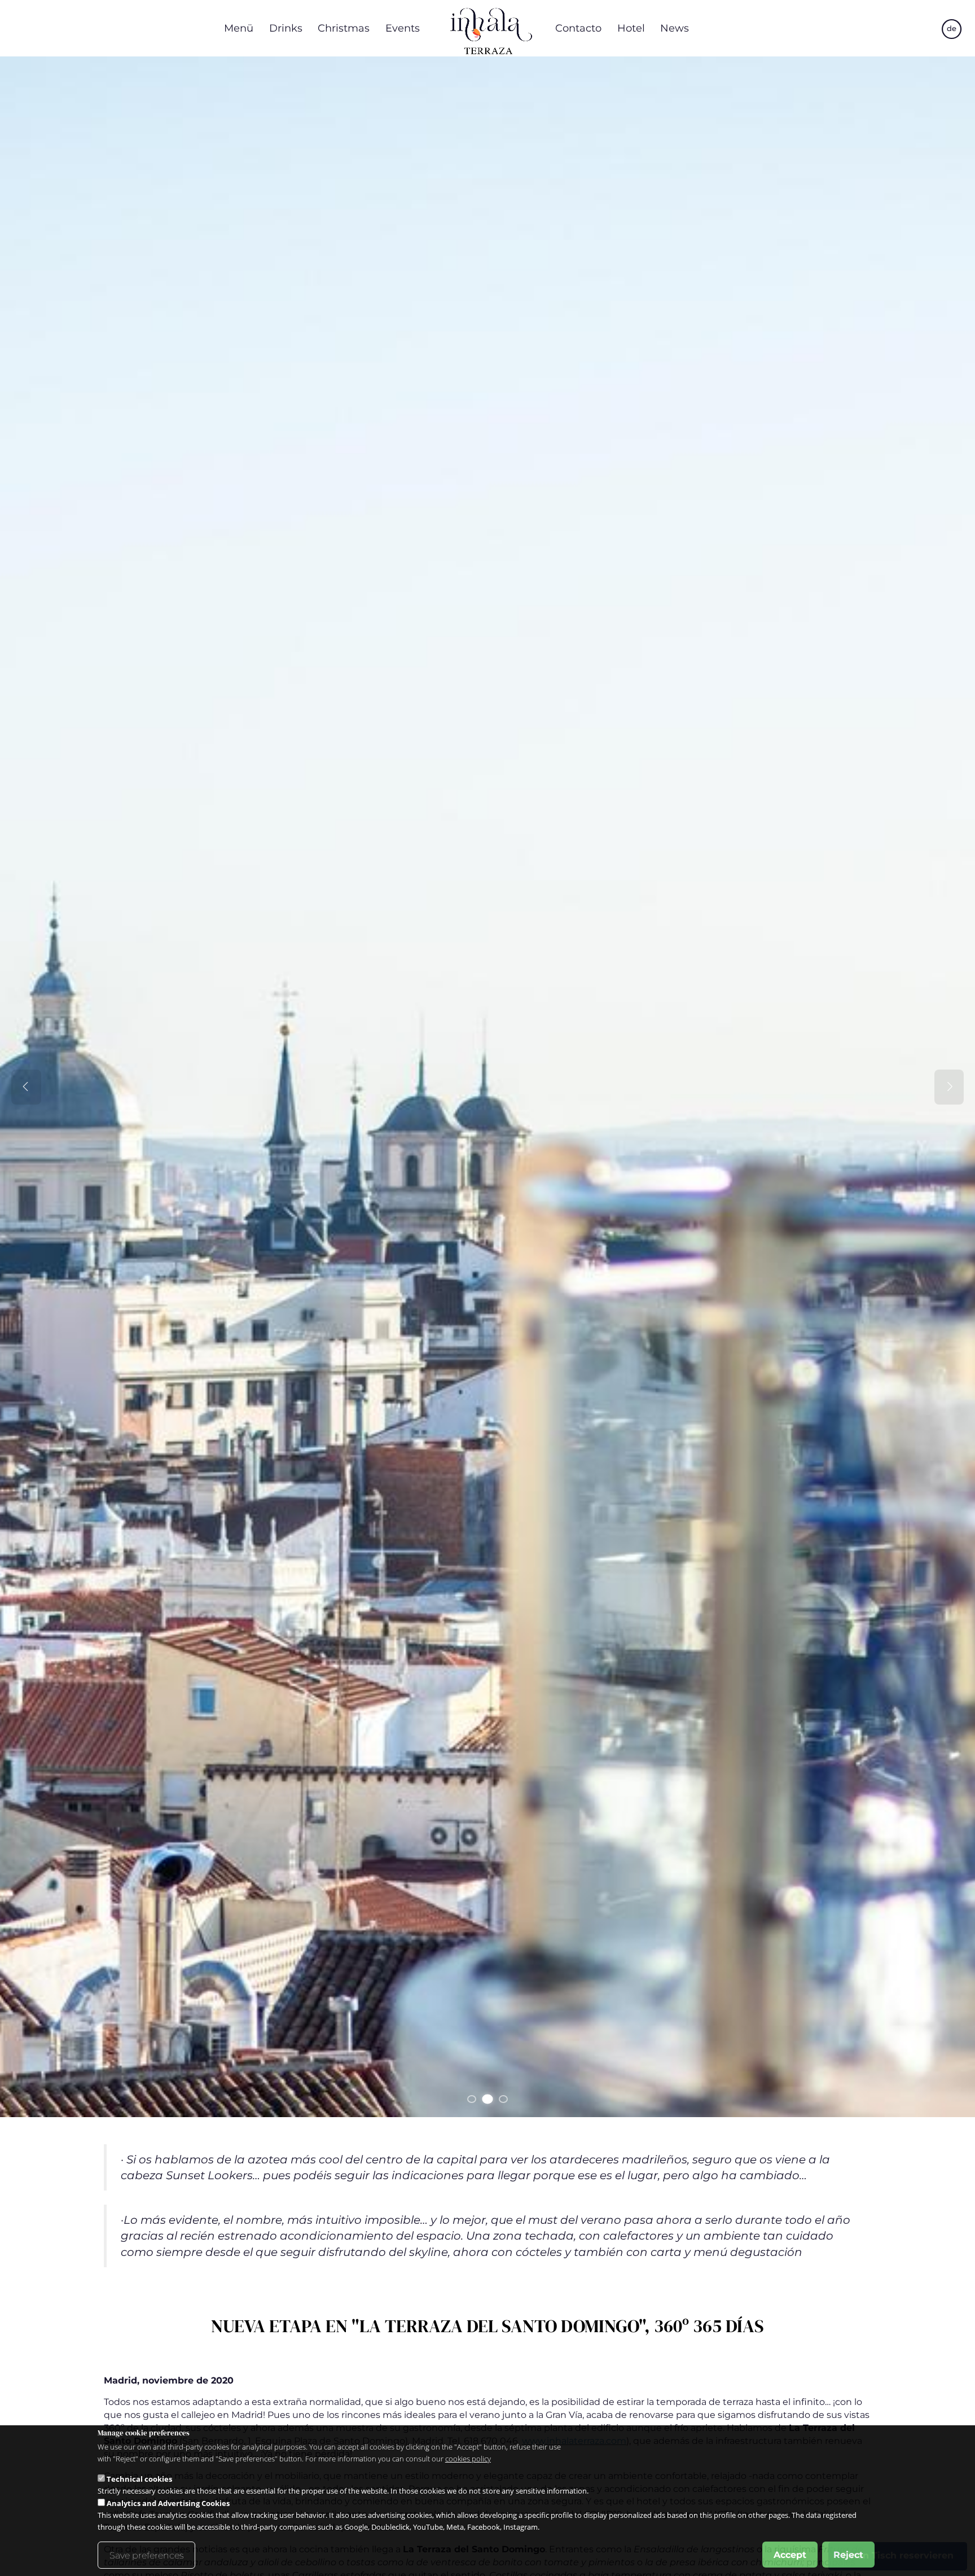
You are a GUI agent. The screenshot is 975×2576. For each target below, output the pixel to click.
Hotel (631, 28)
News (675, 28)
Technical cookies (139, 2478)
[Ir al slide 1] (472, 2099)
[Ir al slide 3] (503, 2099)
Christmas (344, 28)
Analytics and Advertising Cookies (168, 2503)
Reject (848, 2554)
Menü (239, 28)
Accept (790, 2554)
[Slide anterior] (26, 1087)
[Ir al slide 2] (487, 2099)
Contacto (578, 28)
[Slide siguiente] (949, 1087)
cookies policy (468, 2459)
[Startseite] (488, 28)
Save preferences (146, 2555)
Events (403, 28)
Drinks (286, 28)
